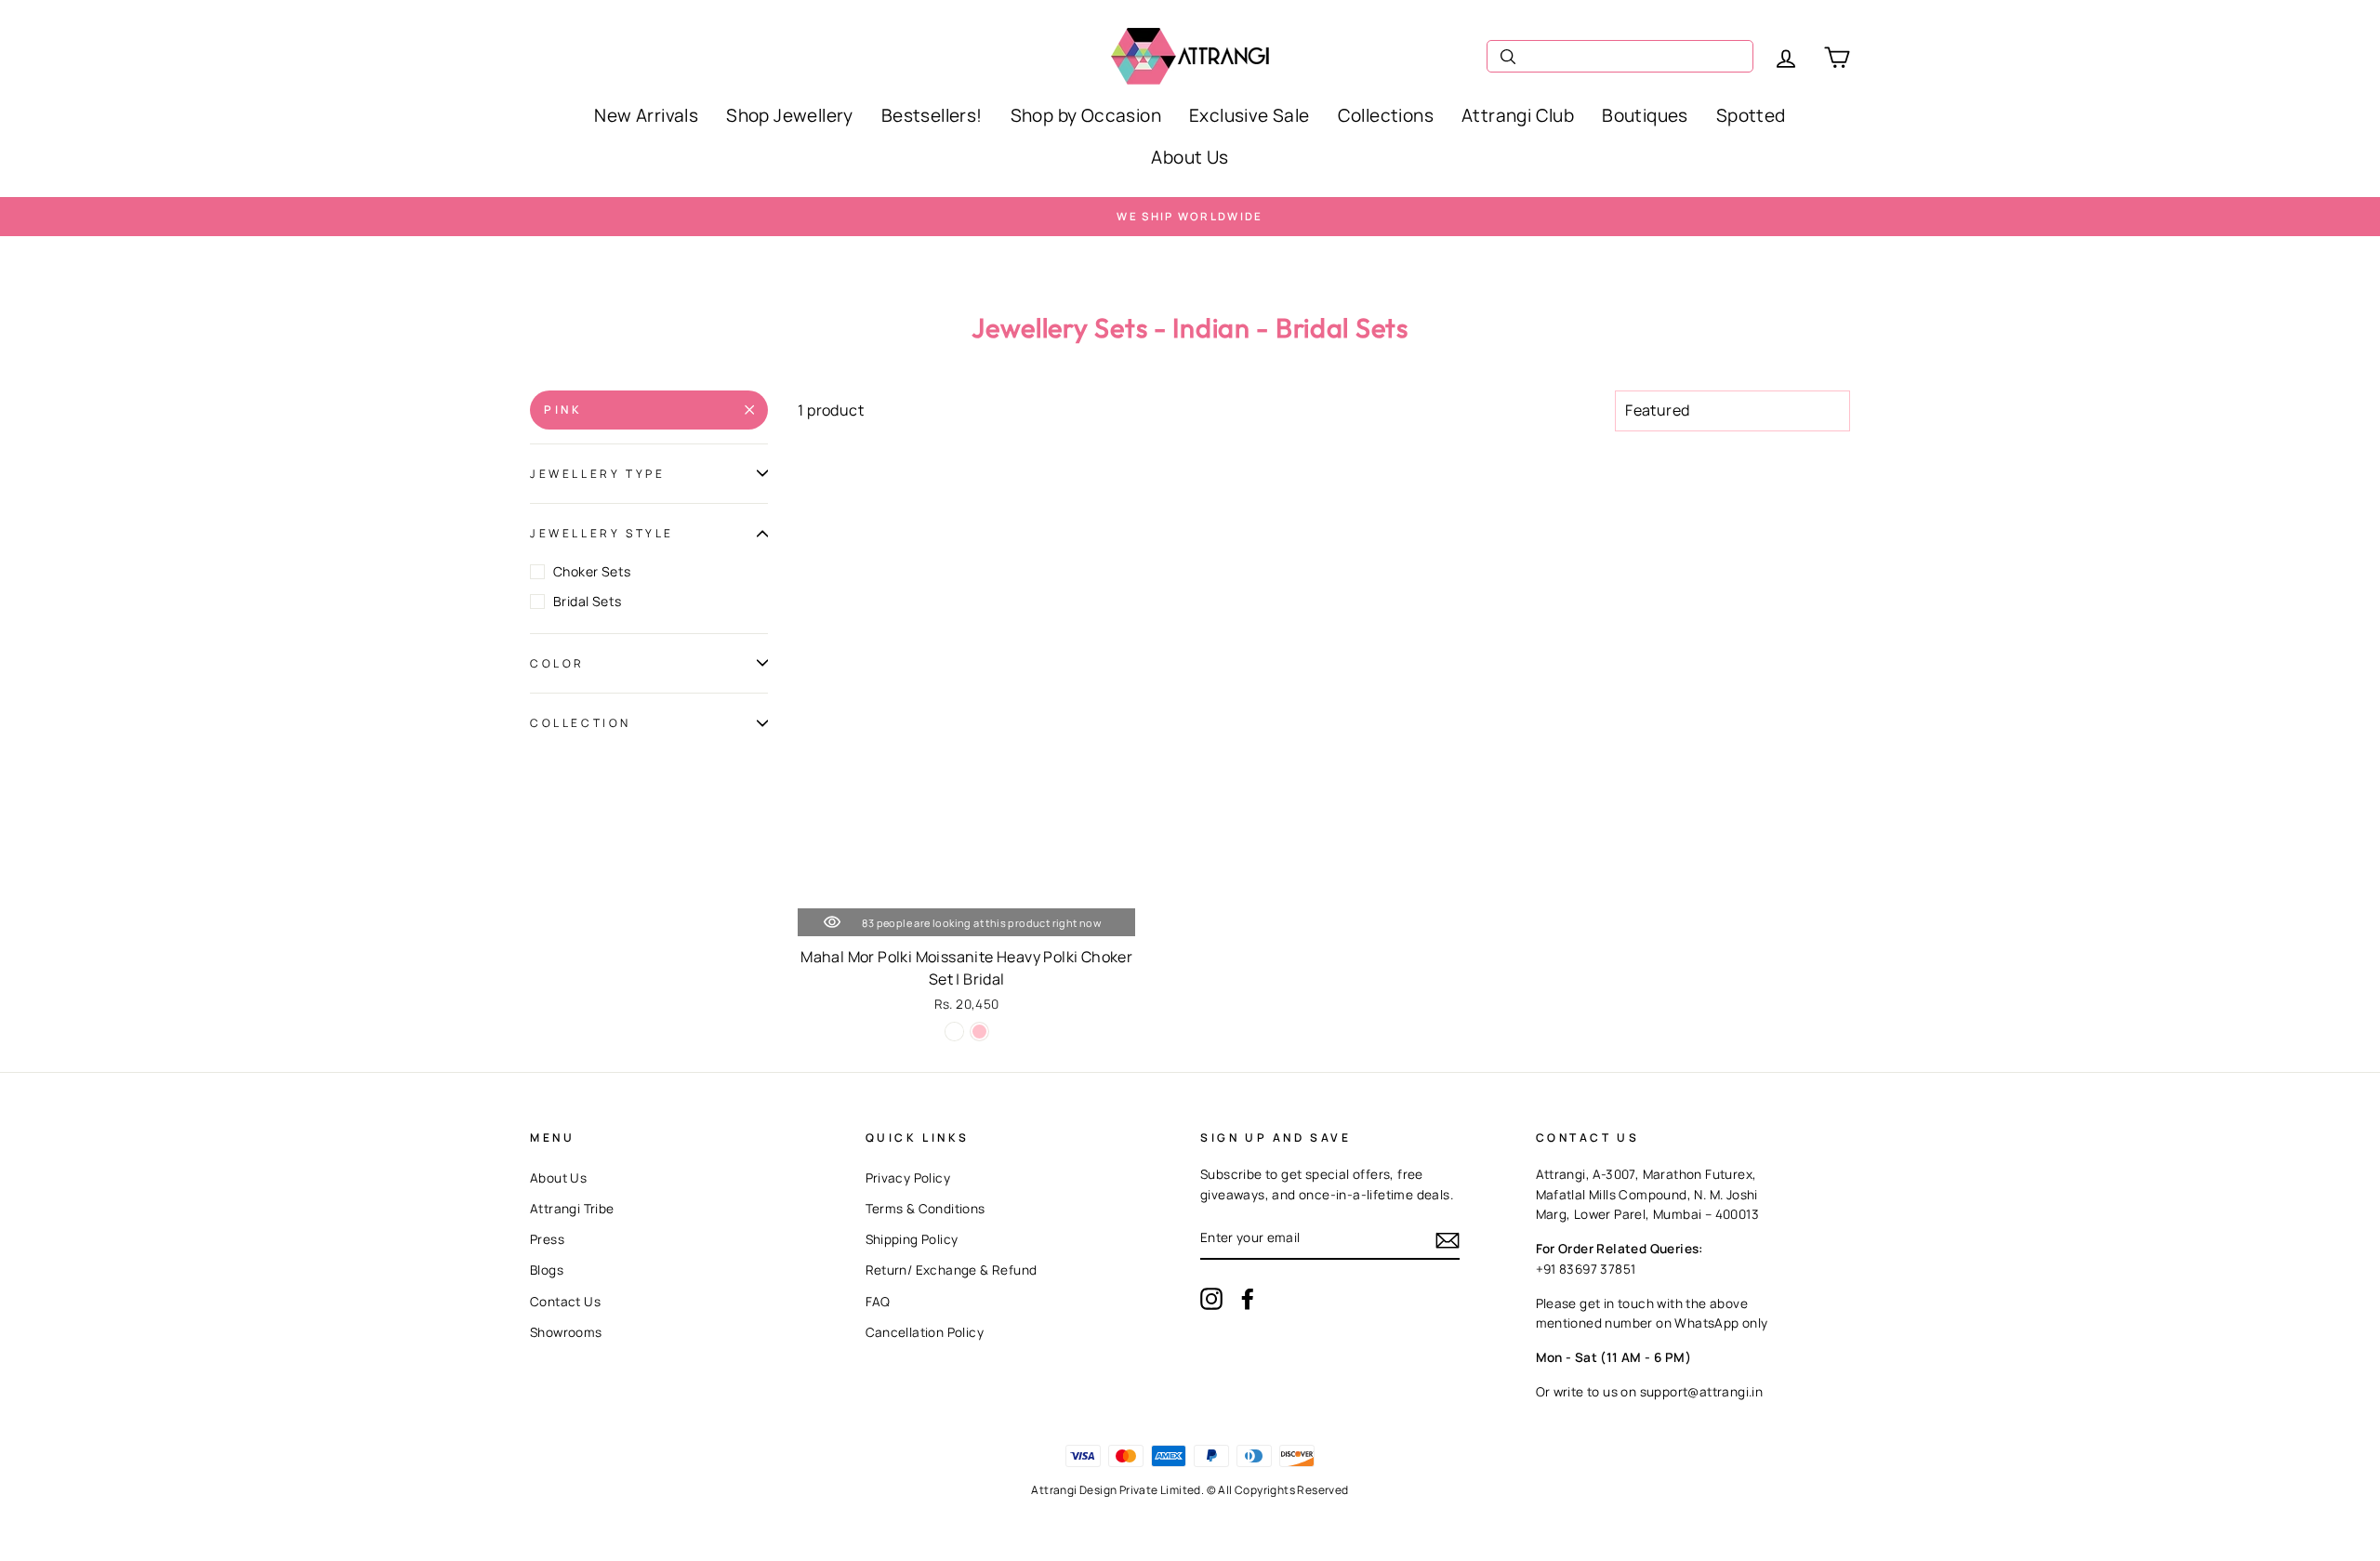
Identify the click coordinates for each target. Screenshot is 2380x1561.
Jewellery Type (597, 474)
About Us (1190, 157)
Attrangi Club (1518, 115)
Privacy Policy (908, 1178)
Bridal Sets (587, 601)
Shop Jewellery (790, 115)
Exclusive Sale (1249, 115)
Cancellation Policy (925, 1332)
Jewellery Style (602, 533)
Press (547, 1239)
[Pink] (979, 1032)
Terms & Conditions (926, 1209)
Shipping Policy (912, 1239)
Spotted (1751, 115)
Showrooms (566, 1332)
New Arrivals (646, 115)
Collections (1386, 115)
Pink (563, 410)
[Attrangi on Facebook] (1248, 1299)
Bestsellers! (932, 115)
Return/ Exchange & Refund (952, 1270)
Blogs (547, 1270)
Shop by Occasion (1086, 115)
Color (557, 663)
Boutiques (1645, 115)
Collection (581, 723)
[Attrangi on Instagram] (1211, 1299)
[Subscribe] (1448, 1239)
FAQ (878, 1302)
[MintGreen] (954, 1032)
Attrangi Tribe (572, 1209)
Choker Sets (592, 571)
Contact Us (565, 1302)
